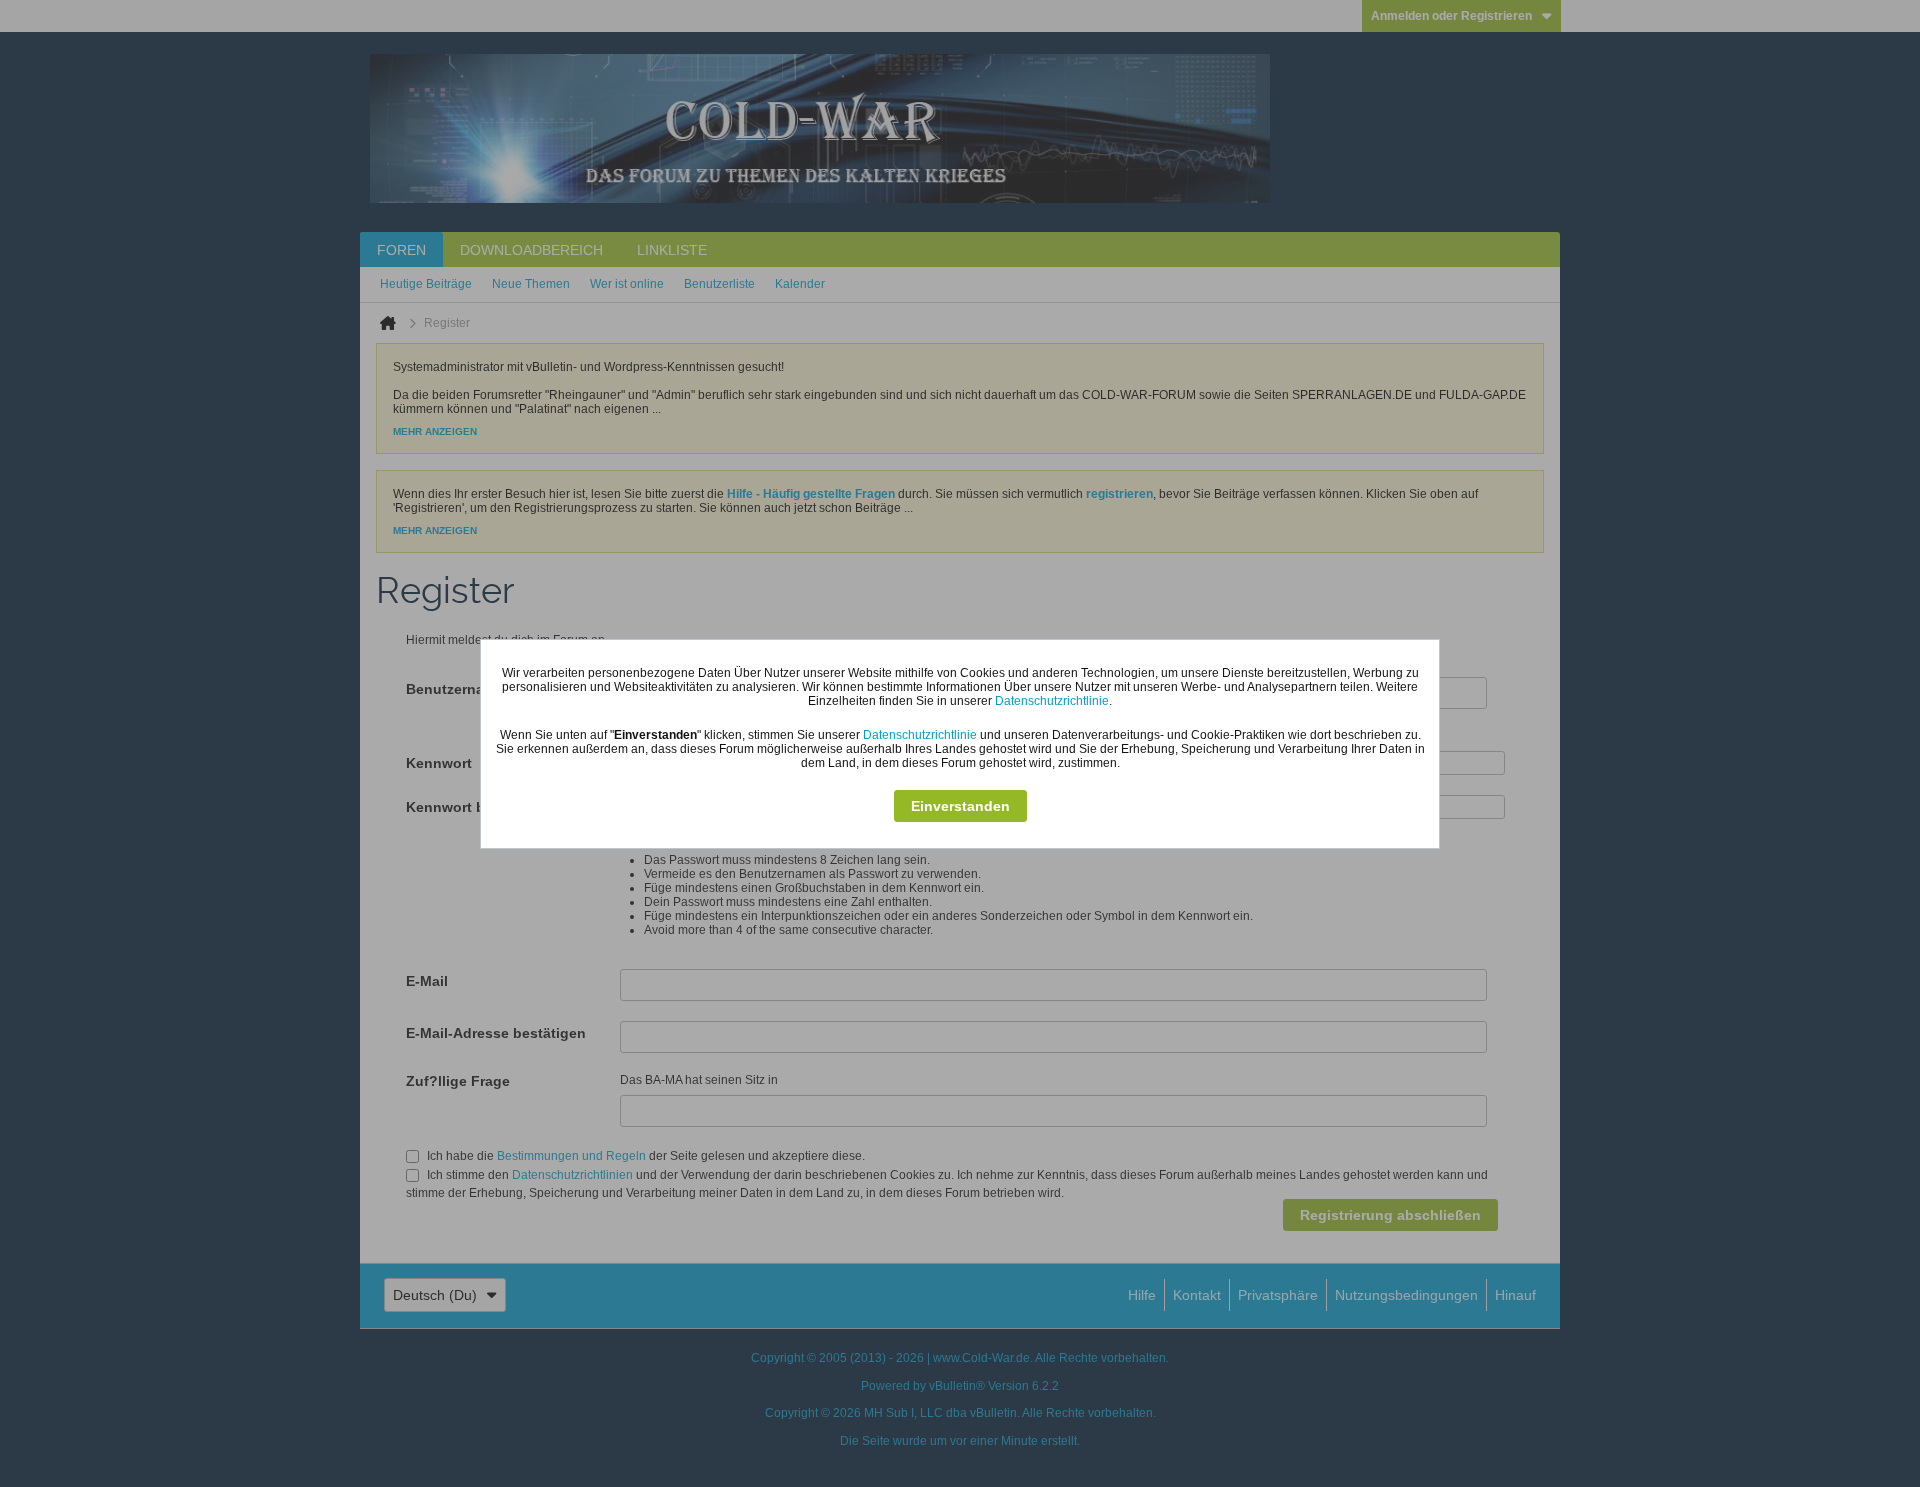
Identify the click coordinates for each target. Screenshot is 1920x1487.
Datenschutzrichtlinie (1052, 701)
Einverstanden (960, 806)
